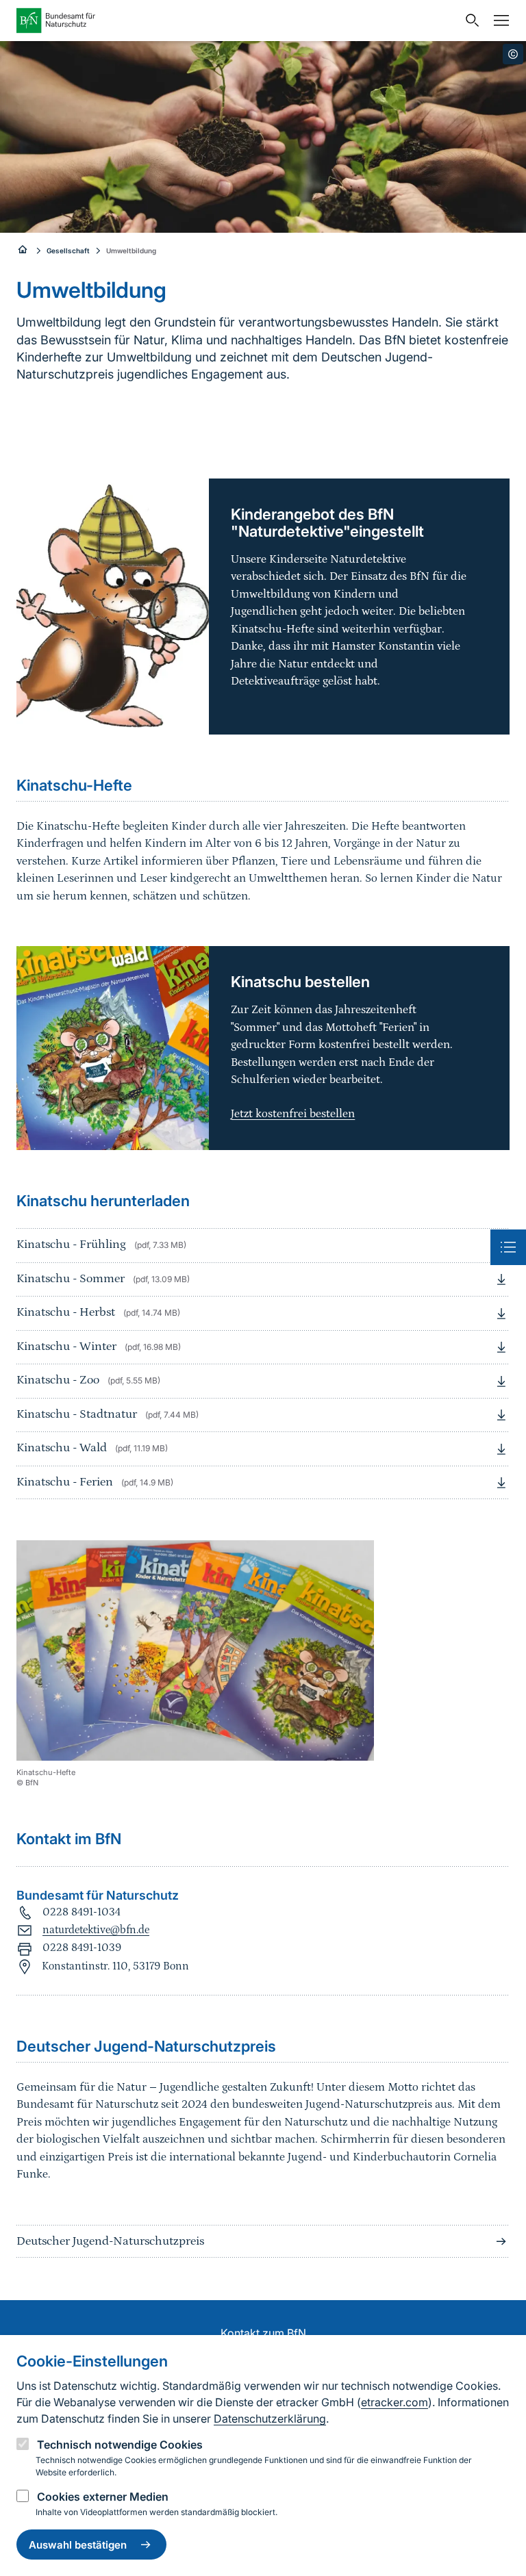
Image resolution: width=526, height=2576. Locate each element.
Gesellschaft (68, 251)
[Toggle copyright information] (513, 54)
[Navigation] (498, 21)
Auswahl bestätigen (78, 2545)
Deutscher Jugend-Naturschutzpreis (110, 2241)
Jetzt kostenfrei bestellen (293, 1114)
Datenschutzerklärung (270, 2419)
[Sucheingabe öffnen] (469, 21)
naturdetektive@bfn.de (96, 1930)
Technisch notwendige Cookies (120, 2445)
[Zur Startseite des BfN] (237, 21)
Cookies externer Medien (103, 2497)
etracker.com (394, 2402)
